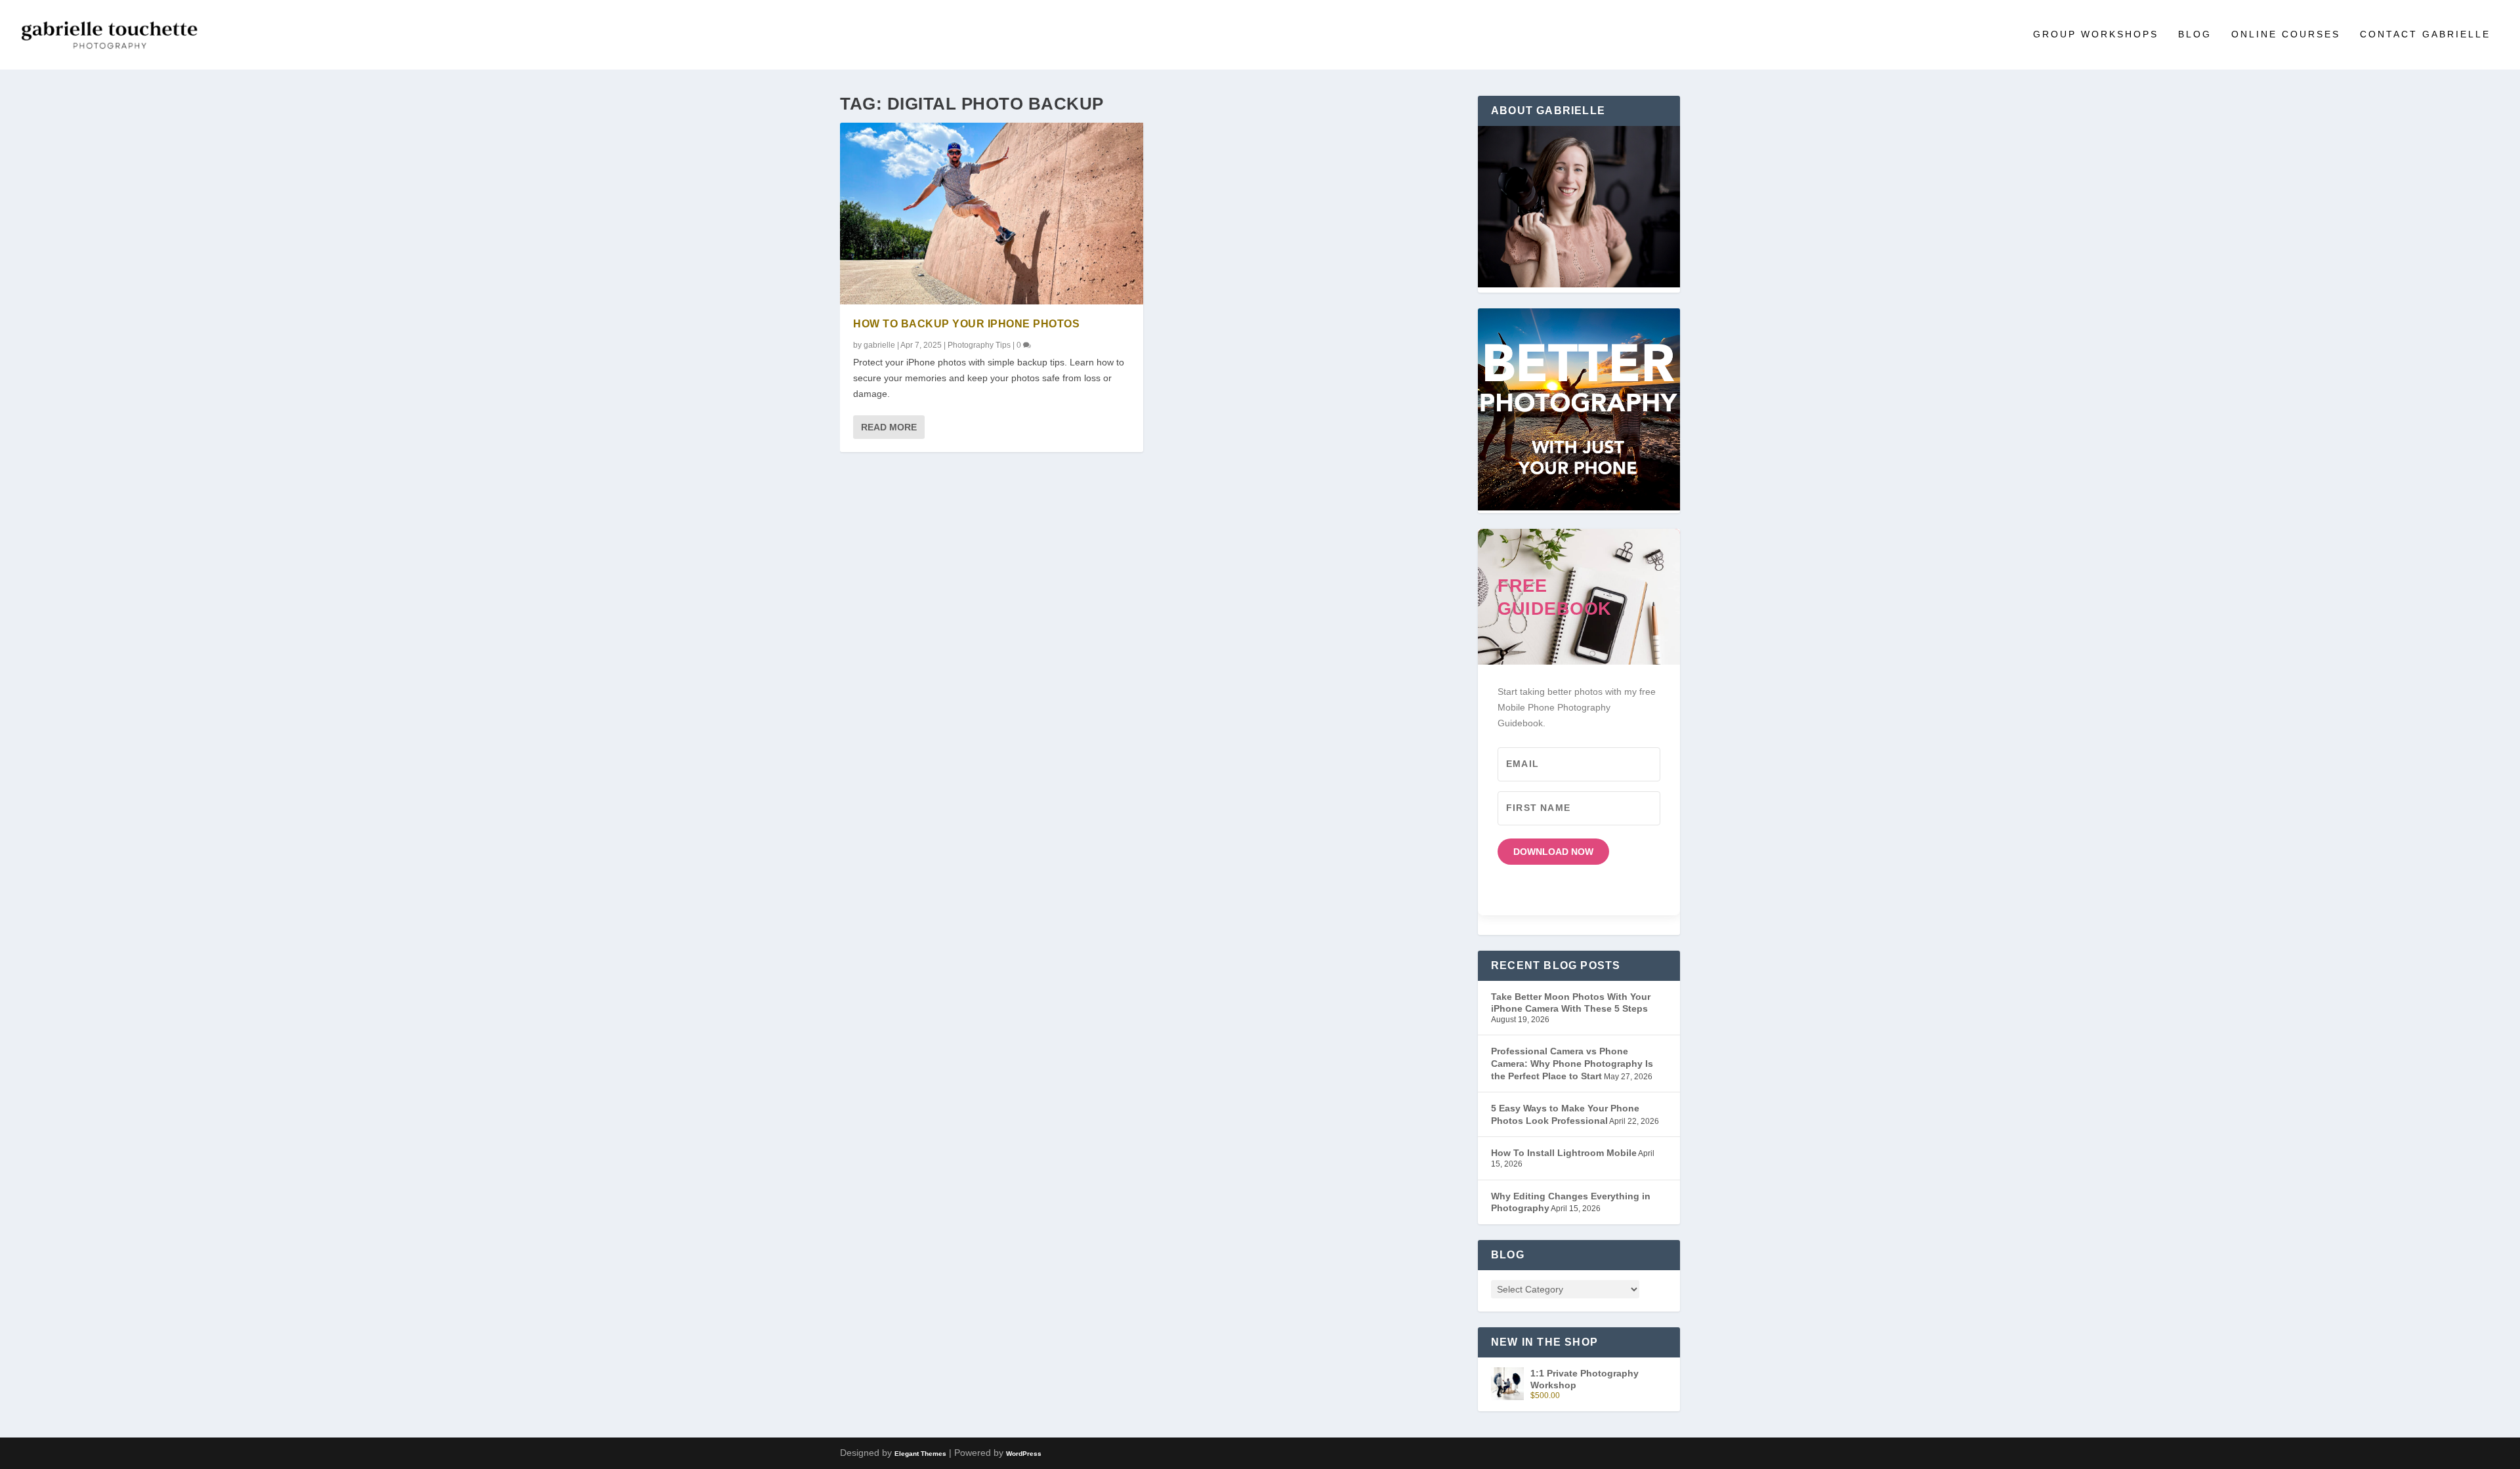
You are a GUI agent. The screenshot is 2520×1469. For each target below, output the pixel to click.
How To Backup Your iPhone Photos (966, 324)
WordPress (1024, 1454)
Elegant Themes (920, 1454)
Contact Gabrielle (2425, 34)
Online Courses (2286, 34)
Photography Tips (979, 345)
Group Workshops (2096, 34)
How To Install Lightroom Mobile (1564, 1153)
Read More (889, 427)
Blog (2195, 34)
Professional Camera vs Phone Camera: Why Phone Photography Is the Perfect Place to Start (1572, 1063)
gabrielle (879, 345)
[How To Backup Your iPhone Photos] (992, 214)
